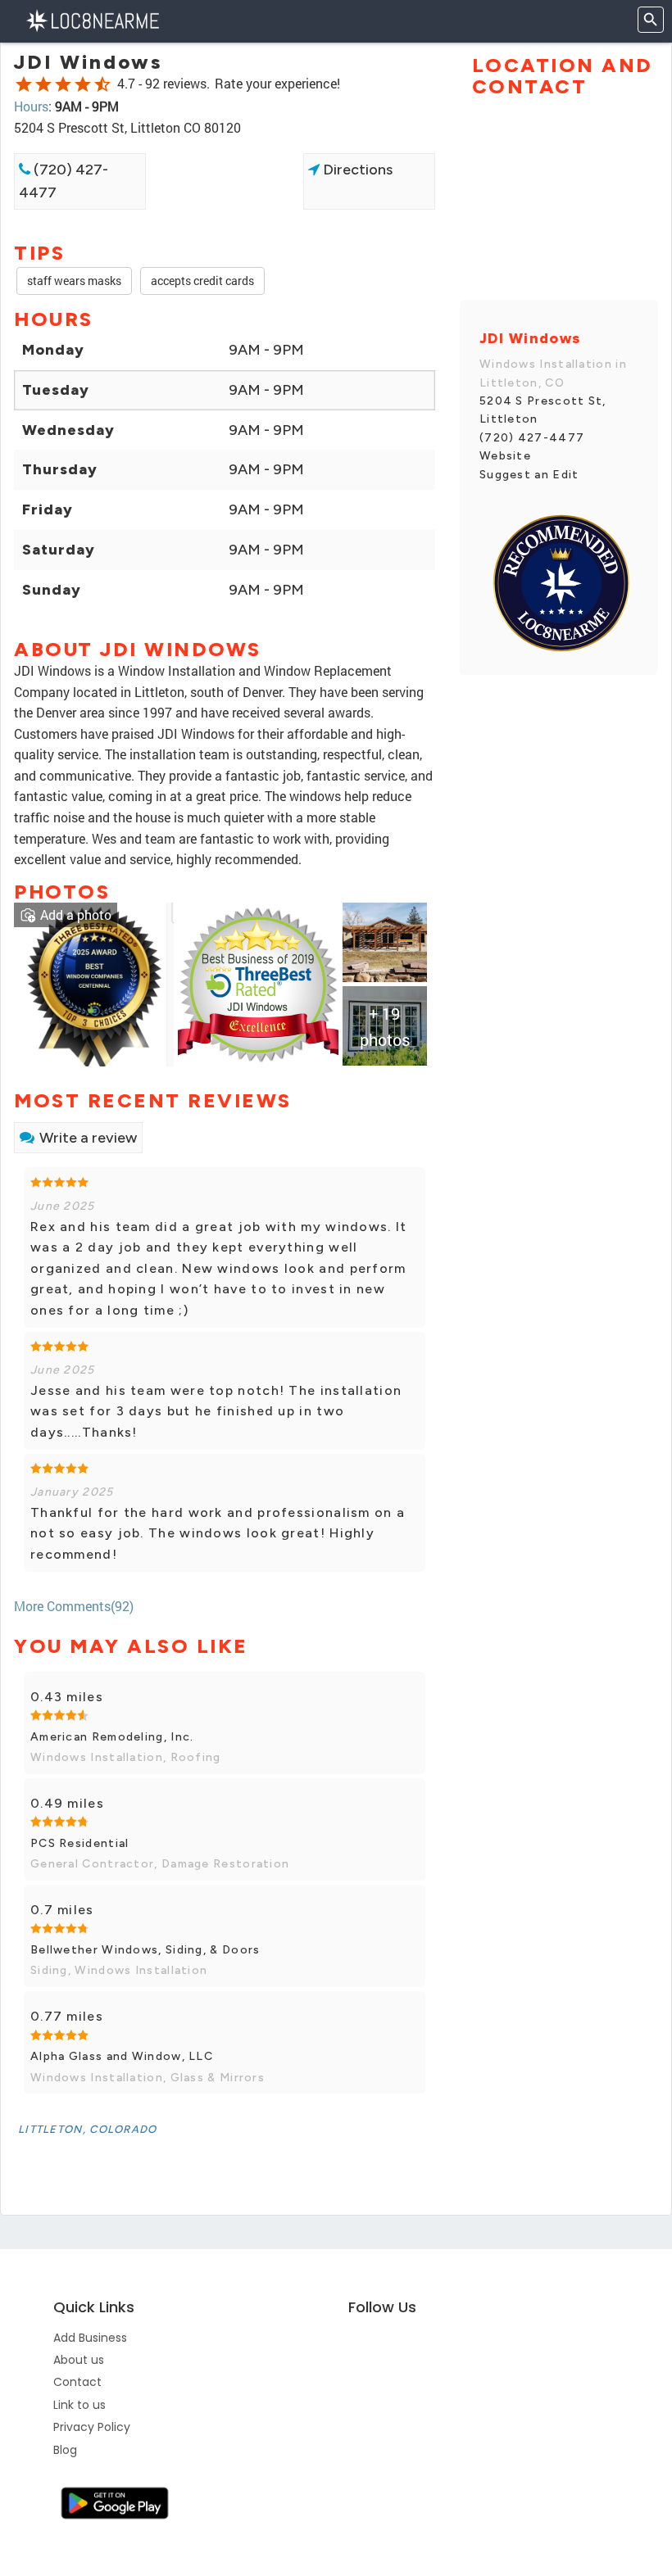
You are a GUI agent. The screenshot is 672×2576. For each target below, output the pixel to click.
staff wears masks (74, 281)
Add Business (90, 2338)
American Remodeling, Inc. (112, 1737)
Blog (65, 2450)
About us (79, 2360)
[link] (94, 982)
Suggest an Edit (529, 475)
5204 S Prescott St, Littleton (543, 410)
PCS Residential (80, 1843)
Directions (356, 170)
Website (505, 456)
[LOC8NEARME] (92, 19)
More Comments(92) (74, 1606)
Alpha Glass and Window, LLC (122, 2056)
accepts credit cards (202, 281)
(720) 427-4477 (64, 181)
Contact (77, 2382)
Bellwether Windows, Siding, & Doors (145, 1950)
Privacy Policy (92, 2427)
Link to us (79, 2405)
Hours (31, 106)
